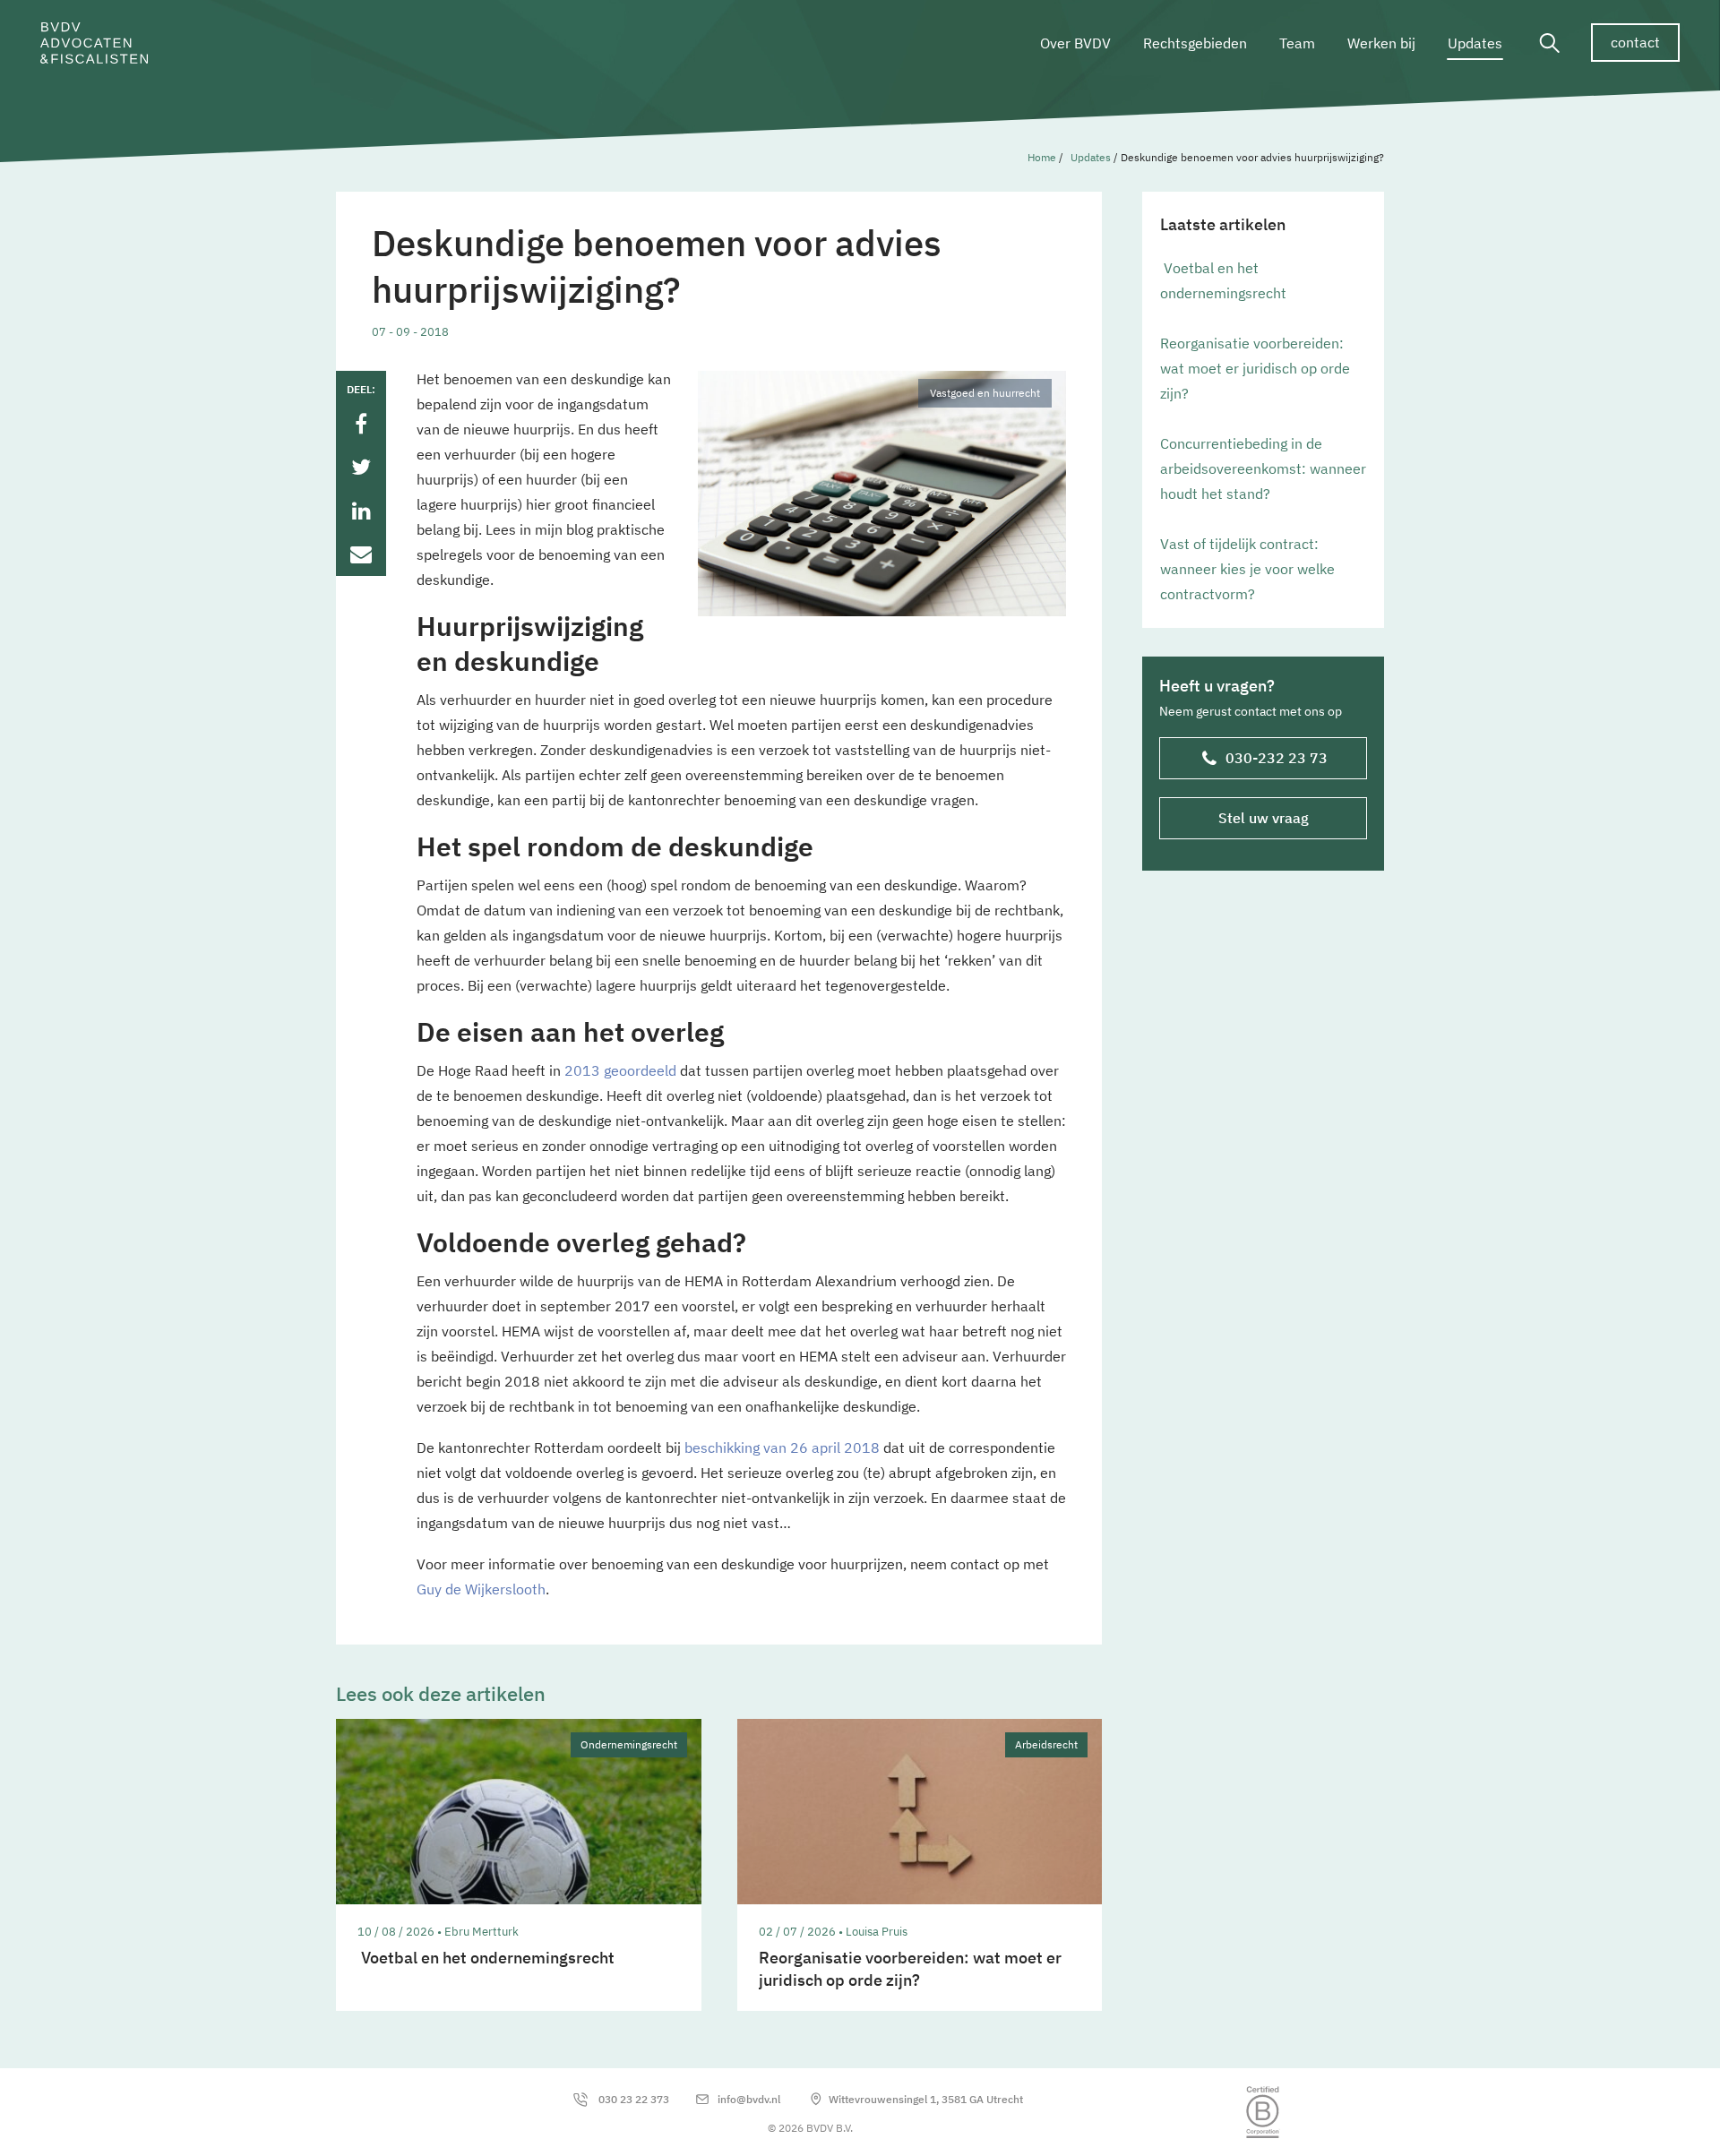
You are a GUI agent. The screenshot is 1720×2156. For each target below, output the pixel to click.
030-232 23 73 (1277, 758)
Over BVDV (1075, 43)
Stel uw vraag (1264, 818)
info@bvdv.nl (749, 2099)
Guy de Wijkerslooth (481, 1589)
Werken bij (1381, 43)
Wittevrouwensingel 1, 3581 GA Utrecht (926, 2099)
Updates (1475, 43)
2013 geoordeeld (620, 1070)
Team (1297, 43)
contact (1635, 42)
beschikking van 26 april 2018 (782, 1447)
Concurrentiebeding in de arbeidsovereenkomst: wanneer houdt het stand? (1263, 468)
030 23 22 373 (634, 2099)
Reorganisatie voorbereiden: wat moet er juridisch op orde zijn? (1255, 368)
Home (1042, 157)
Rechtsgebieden (1195, 43)
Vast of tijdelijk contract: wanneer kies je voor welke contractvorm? (1247, 569)
